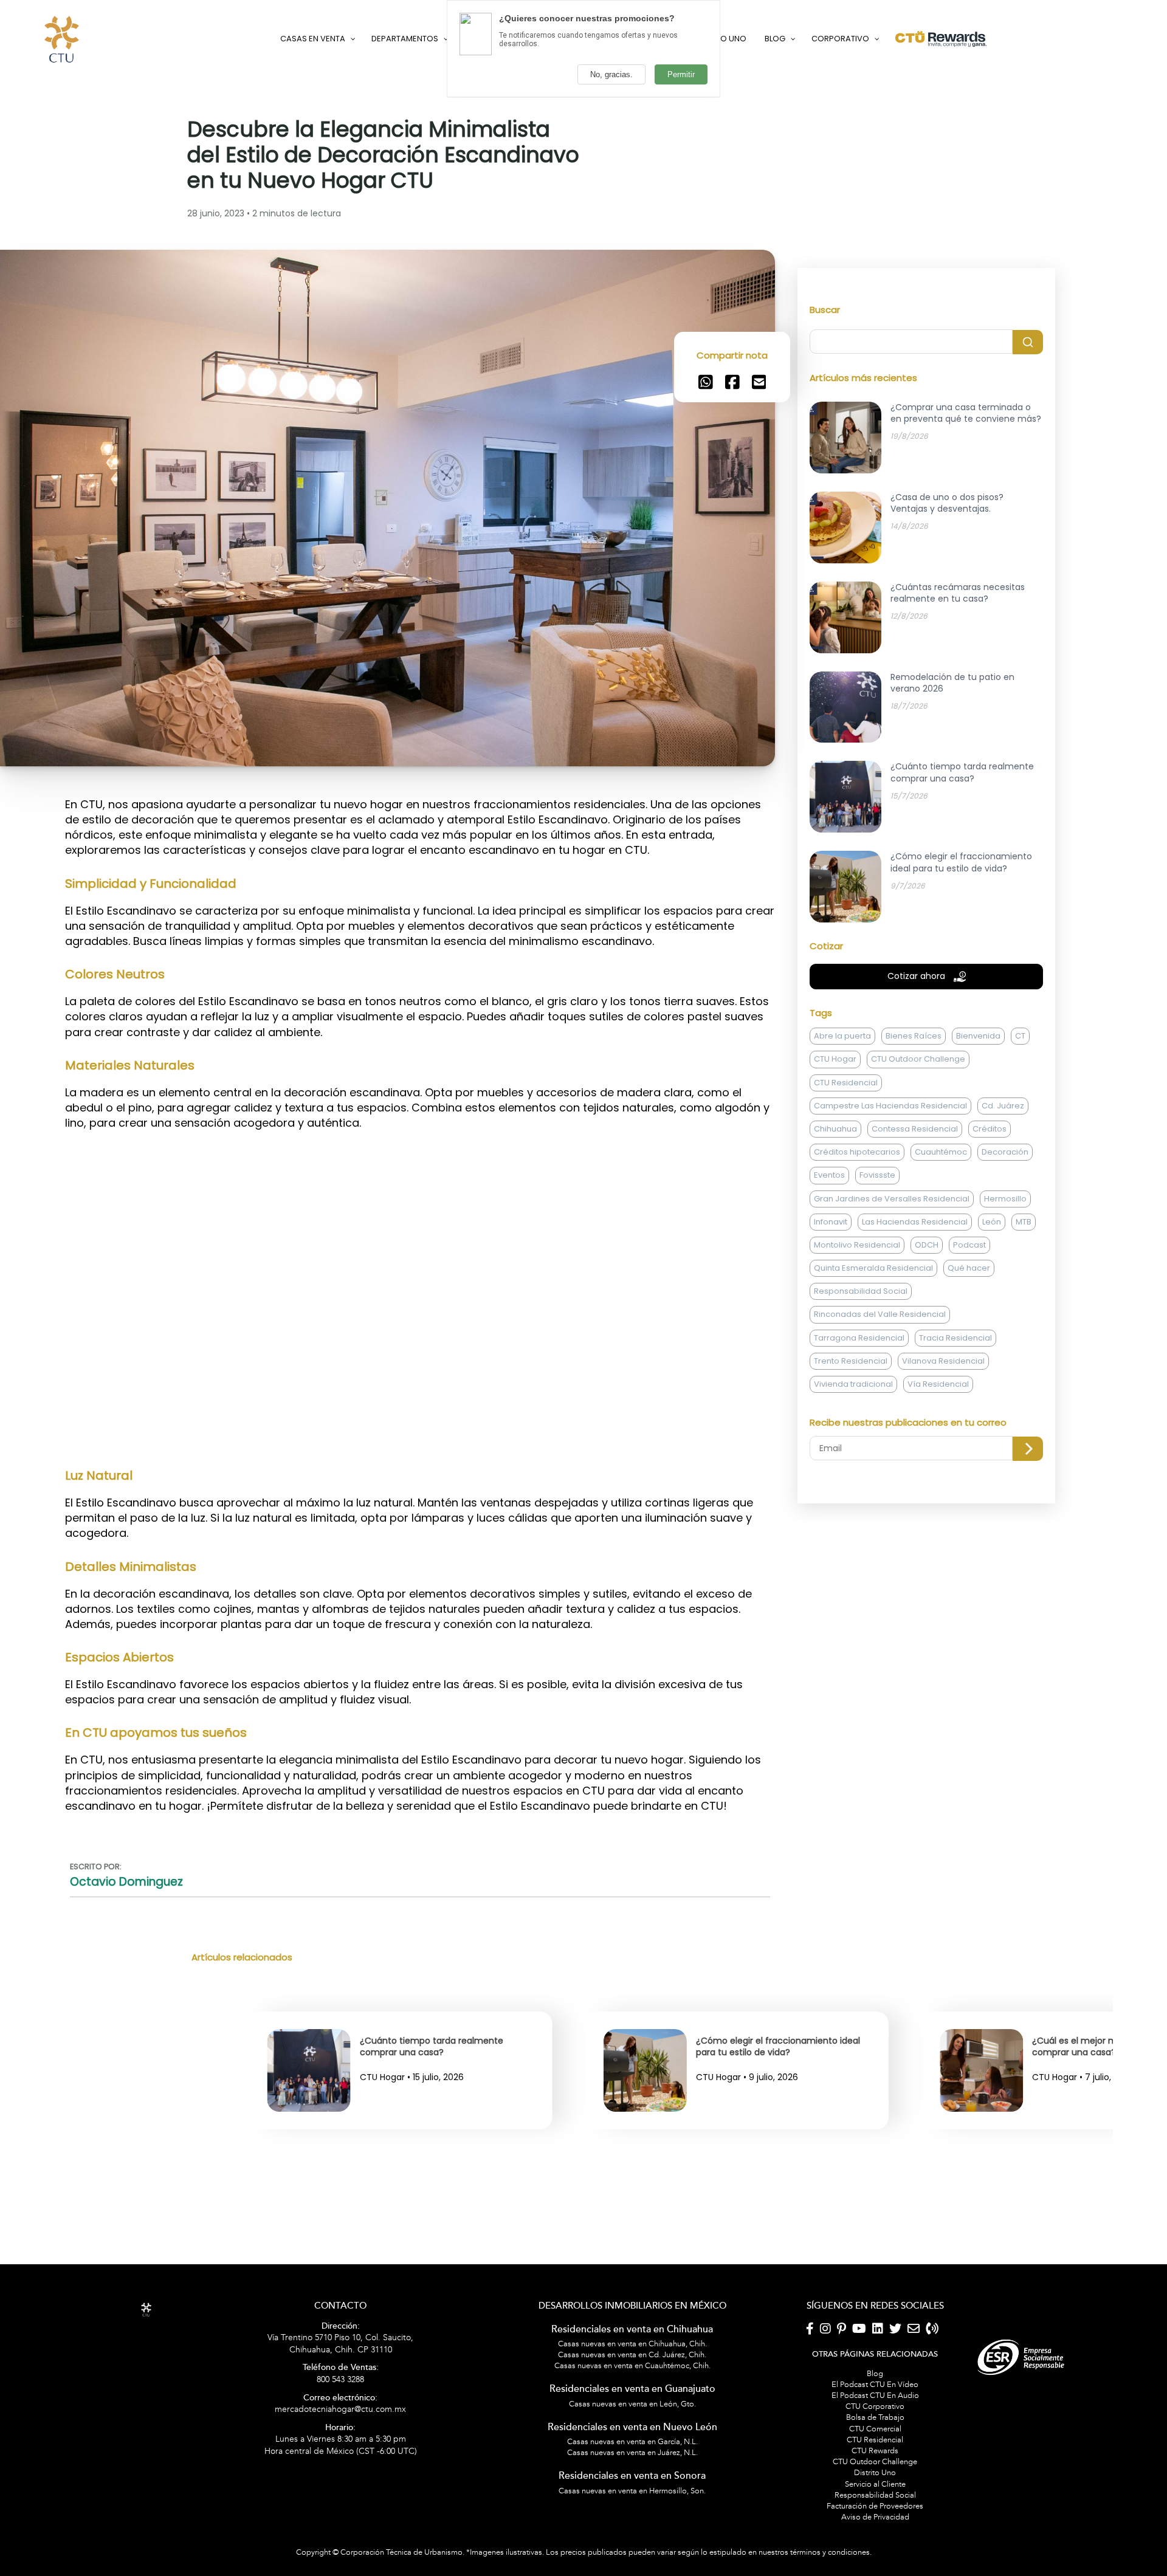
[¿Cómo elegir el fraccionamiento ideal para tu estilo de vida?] (309, 2180)
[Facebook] (810, 2403)
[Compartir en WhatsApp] (706, 456)
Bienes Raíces (914, 1110)
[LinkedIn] (878, 2403)
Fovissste (877, 1249)
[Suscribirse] (1028, 1523)
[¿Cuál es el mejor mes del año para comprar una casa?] (646, 2180)
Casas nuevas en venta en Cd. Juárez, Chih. (632, 2429)
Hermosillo (1005, 1272)
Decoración (1005, 1226)
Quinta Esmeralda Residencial (873, 1342)
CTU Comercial (875, 2503)
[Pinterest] (842, 2403)
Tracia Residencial (955, 1412)
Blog (875, 2448)
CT (1020, 1110)
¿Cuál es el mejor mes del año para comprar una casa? (771, 2121)
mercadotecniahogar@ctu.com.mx (340, 2478)
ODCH (927, 1319)
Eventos (829, 1249)
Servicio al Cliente (875, 2558)
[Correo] (914, 2403)
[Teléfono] (932, 2403)
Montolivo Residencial (857, 1319)
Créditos (990, 1203)
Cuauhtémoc (941, 1226)
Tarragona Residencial (859, 1412)
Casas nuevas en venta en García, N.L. (632, 2516)
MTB (1024, 1296)
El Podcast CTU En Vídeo (875, 2459)
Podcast (969, 1319)
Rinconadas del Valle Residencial (880, 1388)
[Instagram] (825, 2403)
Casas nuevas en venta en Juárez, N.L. (632, 2527)
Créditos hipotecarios (857, 1226)
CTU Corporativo (875, 2481)
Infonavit (831, 1296)
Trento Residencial (851, 1435)
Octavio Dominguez (126, 1956)
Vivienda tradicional (853, 1458)
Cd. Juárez (1003, 1180)
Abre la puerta (842, 1110)
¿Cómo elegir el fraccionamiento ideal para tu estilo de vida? (442, 2121)
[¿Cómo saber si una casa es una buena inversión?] (982, 2180)
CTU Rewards (875, 2525)
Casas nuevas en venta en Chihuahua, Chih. (632, 2418)
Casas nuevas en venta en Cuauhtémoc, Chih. (632, 2440)
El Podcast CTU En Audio (875, 2470)
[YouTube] (859, 2403)
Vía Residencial (938, 1458)
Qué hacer (969, 1342)
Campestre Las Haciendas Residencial (890, 1180)
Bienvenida (978, 1110)
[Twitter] (895, 2403)
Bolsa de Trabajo (875, 2492)
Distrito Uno (875, 2547)
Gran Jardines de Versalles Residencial (892, 1272)
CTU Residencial (846, 1157)
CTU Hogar (835, 1133)
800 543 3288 (341, 2448)
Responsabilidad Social (861, 1365)
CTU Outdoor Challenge (918, 1133)
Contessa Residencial (915, 1203)
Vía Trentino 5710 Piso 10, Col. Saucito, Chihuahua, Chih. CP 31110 (340, 2413)
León (992, 1296)
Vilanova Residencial (943, 1435)
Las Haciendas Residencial (915, 1296)
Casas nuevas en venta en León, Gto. (632, 2478)
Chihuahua (835, 1203)
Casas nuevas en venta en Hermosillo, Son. (632, 2564)
